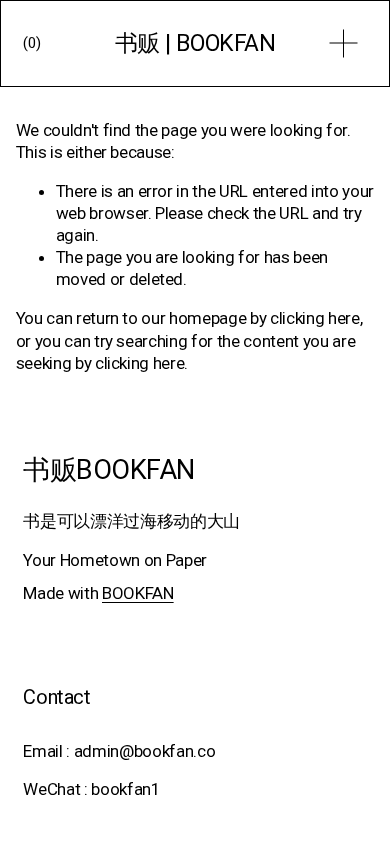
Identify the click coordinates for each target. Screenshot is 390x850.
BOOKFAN (138, 593)
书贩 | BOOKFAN (195, 43)
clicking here (315, 318)
